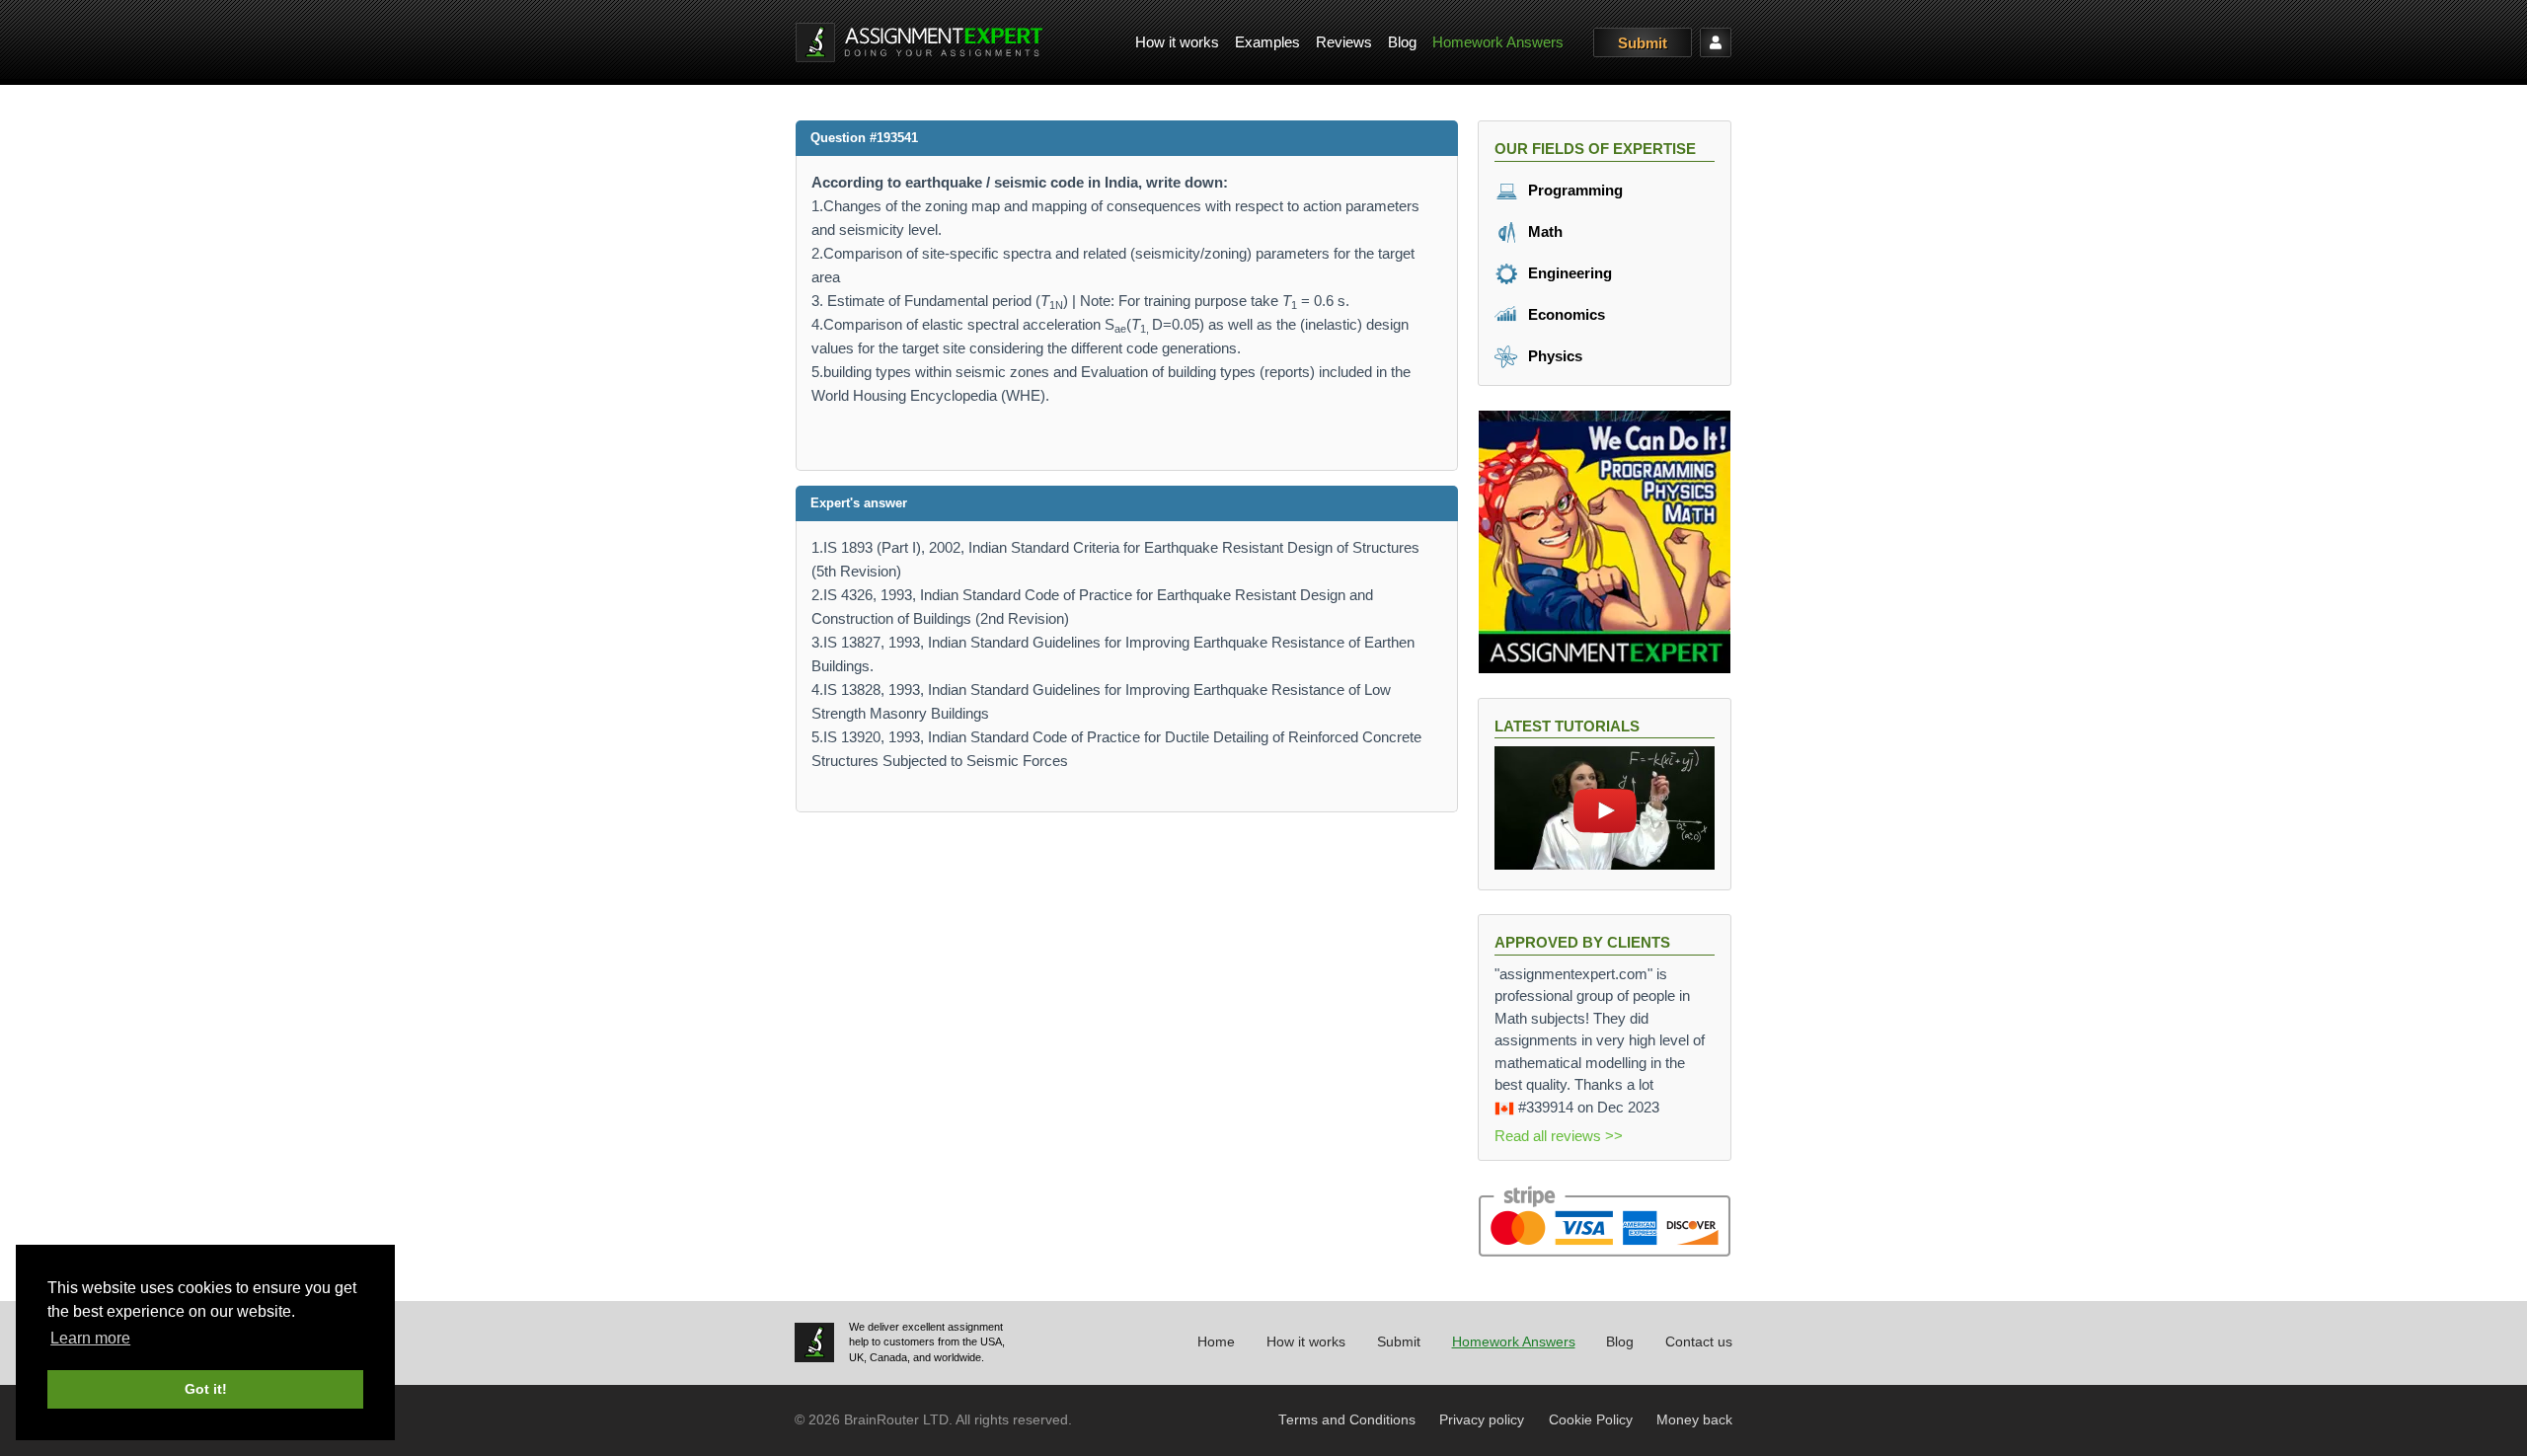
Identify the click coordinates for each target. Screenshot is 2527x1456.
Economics (1565, 314)
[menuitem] (1177, 43)
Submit (1643, 43)
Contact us (1699, 1342)
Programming (1573, 190)
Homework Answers (1498, 42)
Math (1543, 231)
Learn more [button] (90, 1338)
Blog (1402, 42)
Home (1216, 1342)
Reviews (1344, 42)
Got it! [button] (206, 1389)
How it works (1177, 42)
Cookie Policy (1591, 1420)
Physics (1553, 356)
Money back (1694, 1420)
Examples (1267, 42)
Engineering (1568, 273)
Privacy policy (1482, 1420)
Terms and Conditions (1347, 1420)
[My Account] (1716, 42)
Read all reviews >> (1559, 1136)
